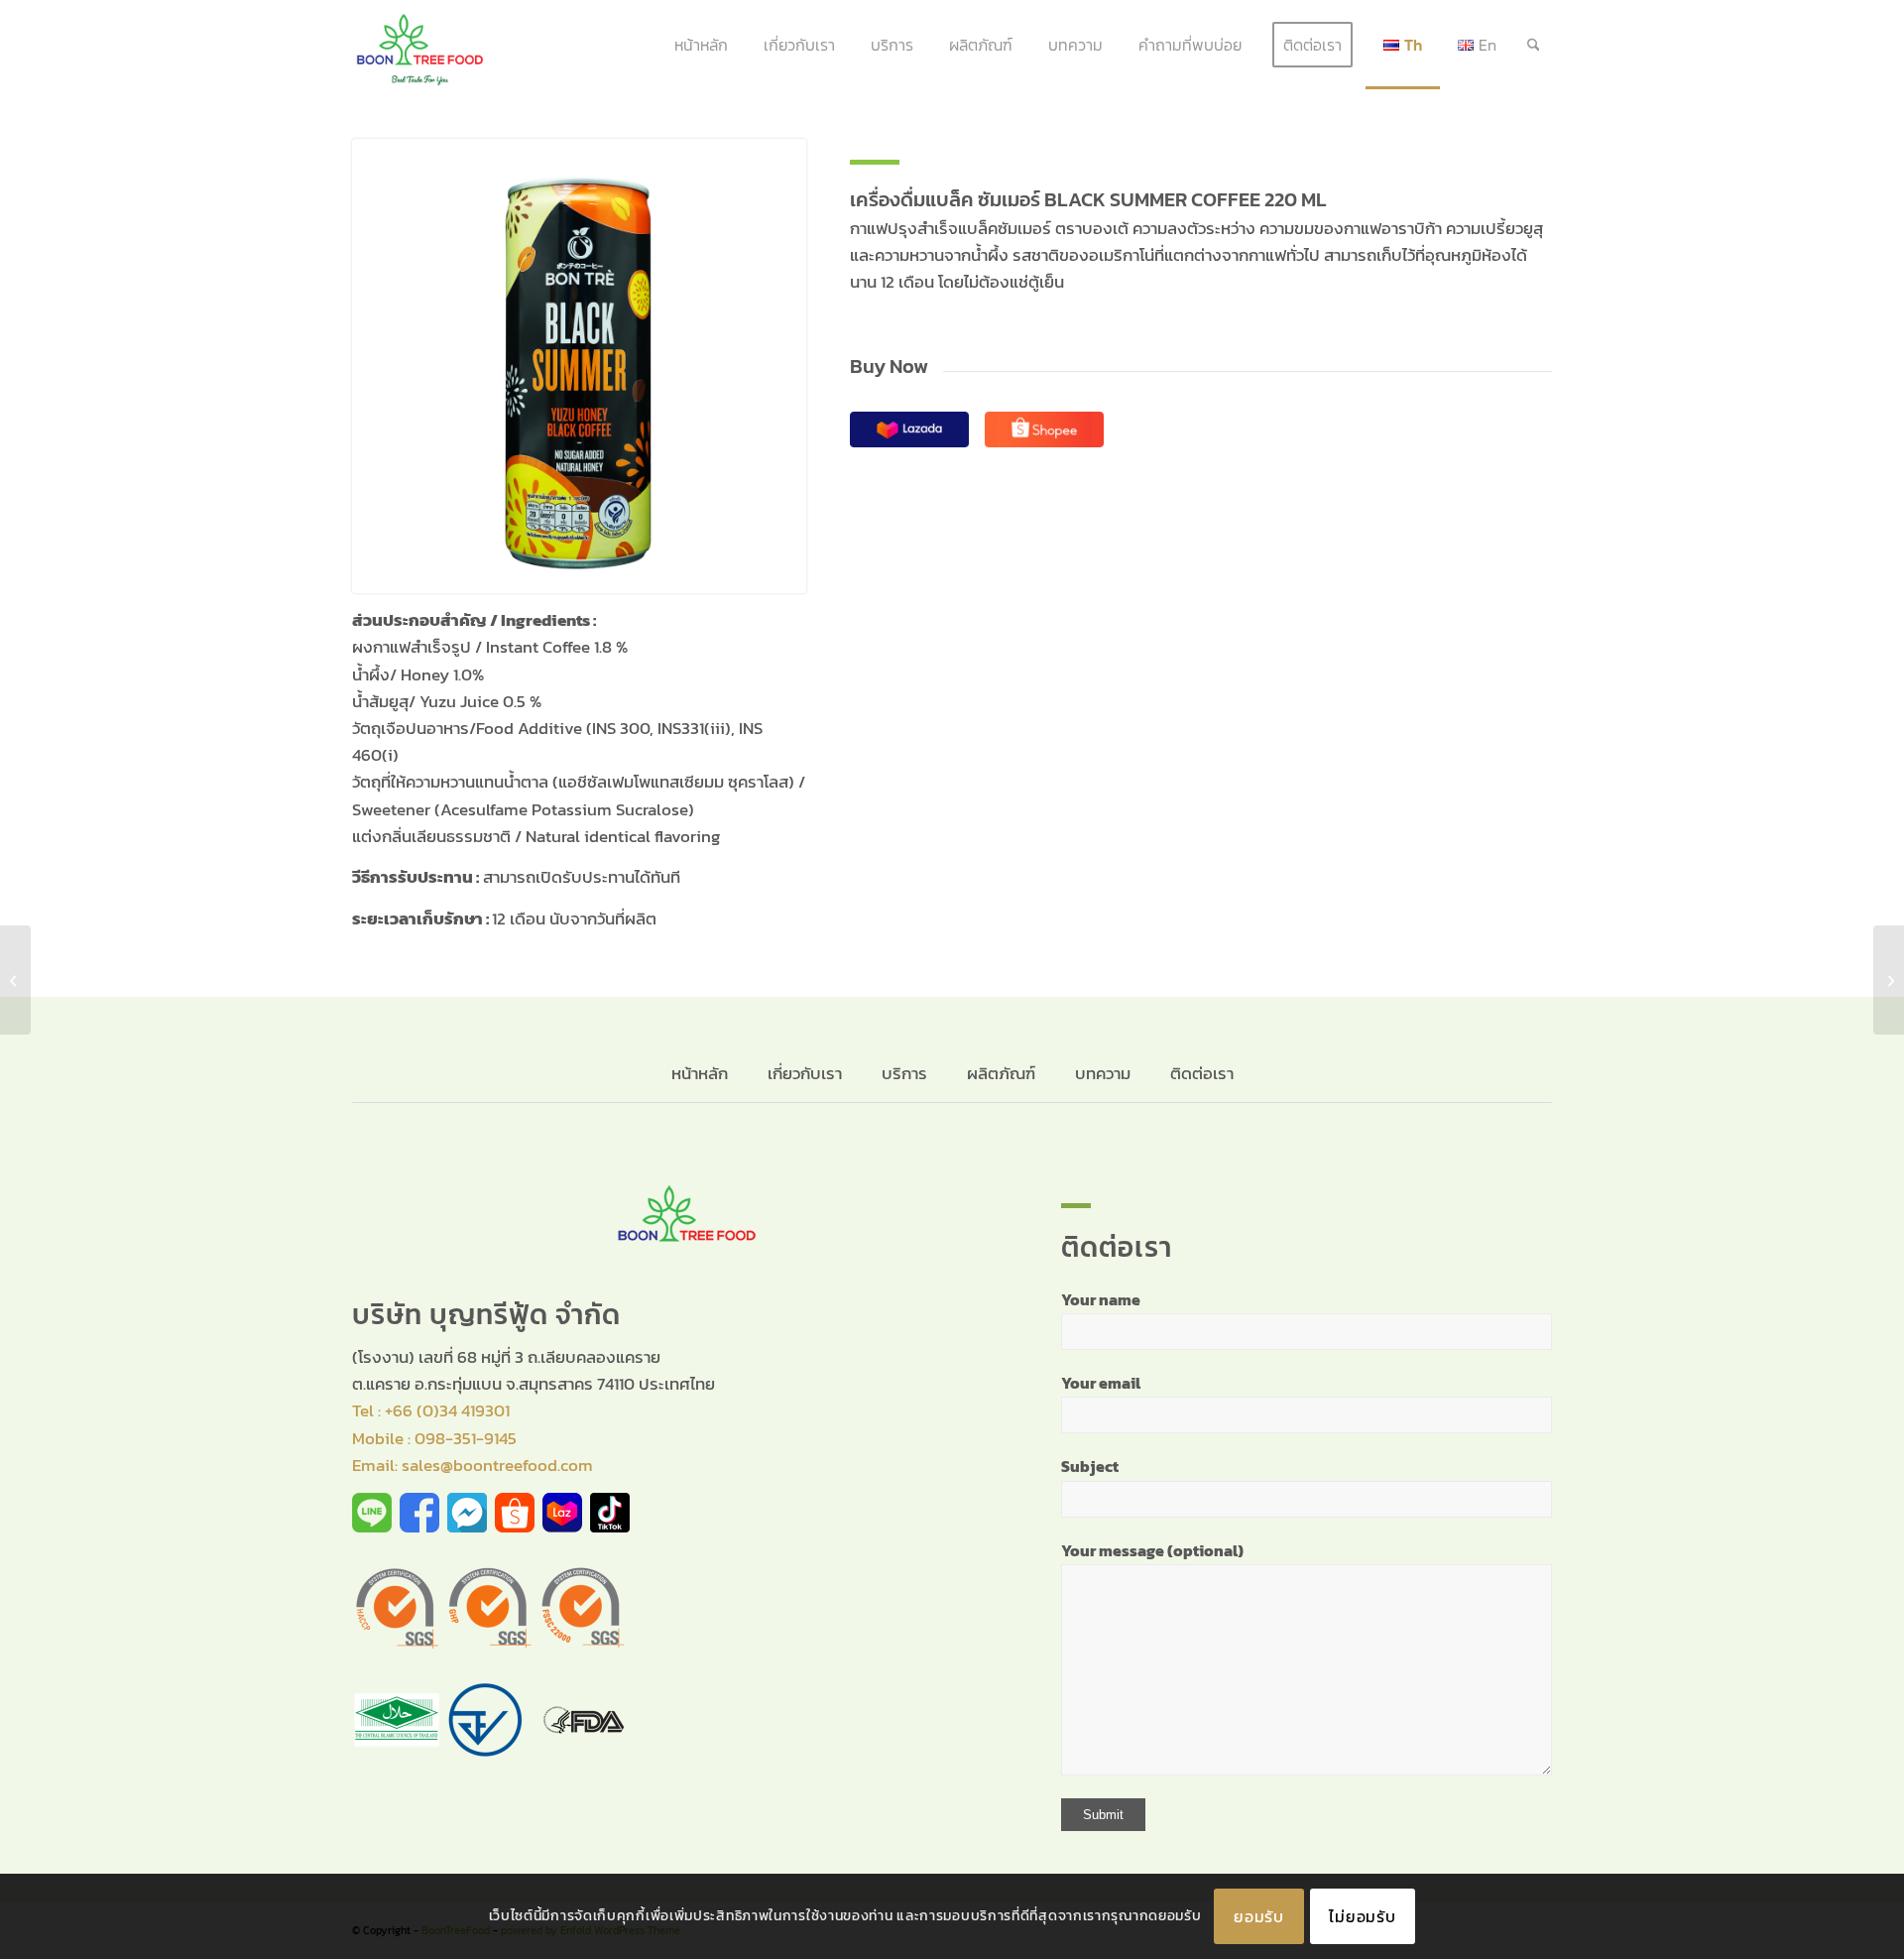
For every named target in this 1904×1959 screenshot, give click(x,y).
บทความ (1103, 1073)
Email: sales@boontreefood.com (473, 1465)
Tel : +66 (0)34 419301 (431, 1410)
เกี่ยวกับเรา (805, 1073)
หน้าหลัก (702, 1073)
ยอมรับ (1259, 1916)
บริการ (904, 1073)
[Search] (1534, 45)
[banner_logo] (420, 45)
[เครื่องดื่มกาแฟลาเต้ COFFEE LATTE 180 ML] (1889, 980)
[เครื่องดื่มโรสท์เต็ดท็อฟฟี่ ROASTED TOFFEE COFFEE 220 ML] (15, 980)
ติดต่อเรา (1202, 1073)
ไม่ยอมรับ (1363, 1916)
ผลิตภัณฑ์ (1001, 1073)
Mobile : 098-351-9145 (434, 1438)
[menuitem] (701, 45)
